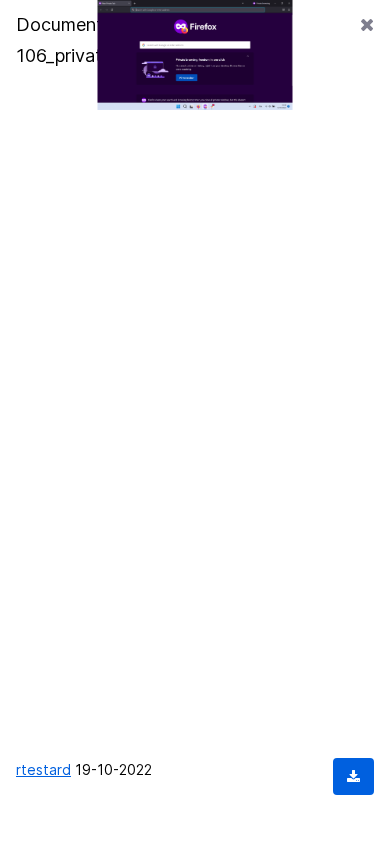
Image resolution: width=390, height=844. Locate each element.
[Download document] (353, 776)
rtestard (43, 769)
